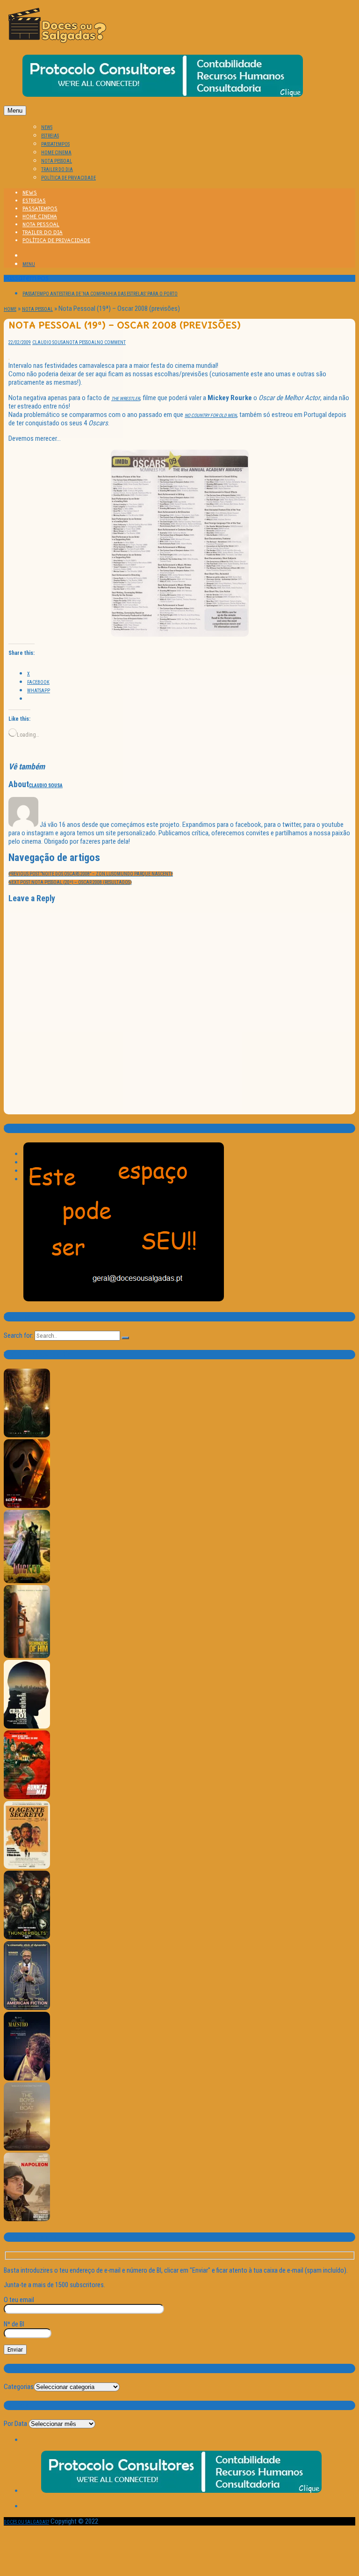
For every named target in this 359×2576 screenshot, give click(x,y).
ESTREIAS (50, 136)
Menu (15, 111)
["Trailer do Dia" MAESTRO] (27, 2079)
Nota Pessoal (37, 309)
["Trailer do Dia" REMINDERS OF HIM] (27, 1656)
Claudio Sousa (49, 342)
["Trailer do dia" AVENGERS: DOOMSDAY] (27, 1436)
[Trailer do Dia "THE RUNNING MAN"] (27, 1797)
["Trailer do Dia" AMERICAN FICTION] (27, 2008)
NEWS (47, 127)
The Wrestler (126, 398)
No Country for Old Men (211, 415)
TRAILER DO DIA (57, 169)
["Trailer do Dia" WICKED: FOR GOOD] (27, 1582)
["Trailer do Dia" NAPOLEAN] (27, 2220)
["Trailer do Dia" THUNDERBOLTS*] (27, 1938)
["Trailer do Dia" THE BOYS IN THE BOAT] (27, 2149)
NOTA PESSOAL (57, 161)
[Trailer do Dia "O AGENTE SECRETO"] (27, 1867)
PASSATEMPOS (55, 144)
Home (10, 309)
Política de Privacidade (68, 178)
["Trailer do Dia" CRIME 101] (27, 1727)
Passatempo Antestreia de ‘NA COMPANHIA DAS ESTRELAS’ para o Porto (100, 294)
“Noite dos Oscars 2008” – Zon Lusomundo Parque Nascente (91, 874)
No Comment (111, 342)
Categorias (19, 2387)
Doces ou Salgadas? (26, 2522)
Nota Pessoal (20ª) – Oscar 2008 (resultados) (70, 882)
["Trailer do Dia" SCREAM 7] (27, 1506)
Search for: (18, 1335)
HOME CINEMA (56, 153)
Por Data (15, 2424)
